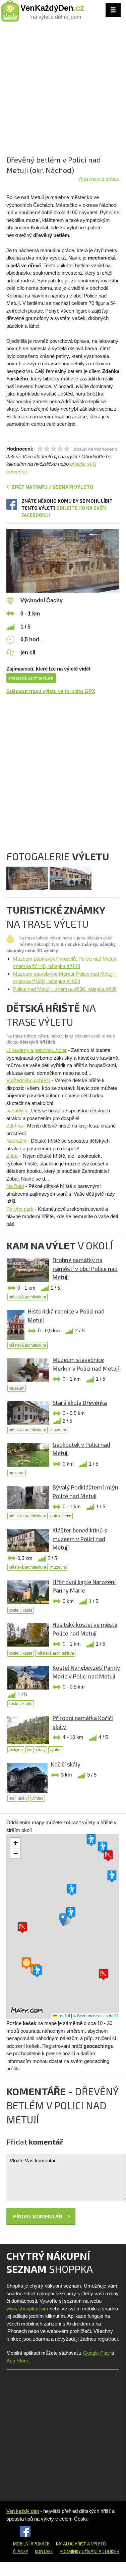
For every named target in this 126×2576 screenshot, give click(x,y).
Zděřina (15, 1126)
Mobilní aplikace (31, 2544)
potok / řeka (61, 1516)
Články (21, 2551)
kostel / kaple (21, 1610)
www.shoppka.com (27, 2309)
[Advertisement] (63, 91)
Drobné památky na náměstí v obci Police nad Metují (85, 1268)
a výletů (96, 2544)
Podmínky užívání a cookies (89, 2551)
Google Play (97, 2353)
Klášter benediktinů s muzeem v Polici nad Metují (80, 1539)
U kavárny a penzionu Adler (37, 1050)
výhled (56, 1750)
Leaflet (63, 2015)
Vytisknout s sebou (99, 179)
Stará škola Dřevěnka (80, 1402)
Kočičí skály (66, 1764)
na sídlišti (17, 1111)
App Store (17, 2361)
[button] (63, 1919)
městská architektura (31, 678)
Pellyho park (20, 1209)
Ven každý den (23, 2511)
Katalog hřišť (71, 2544)
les (29, 1750)
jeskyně (16, 1750)
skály (41, 1750)
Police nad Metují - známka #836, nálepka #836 (65, 989)
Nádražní (16, 1141)
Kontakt (44, 2551)
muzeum (17, 1388)
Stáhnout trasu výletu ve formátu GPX (51, 691)
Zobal (12, 1156)
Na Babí (15, 1186)
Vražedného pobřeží (28, 1080)
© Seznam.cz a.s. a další (95, 2015)
